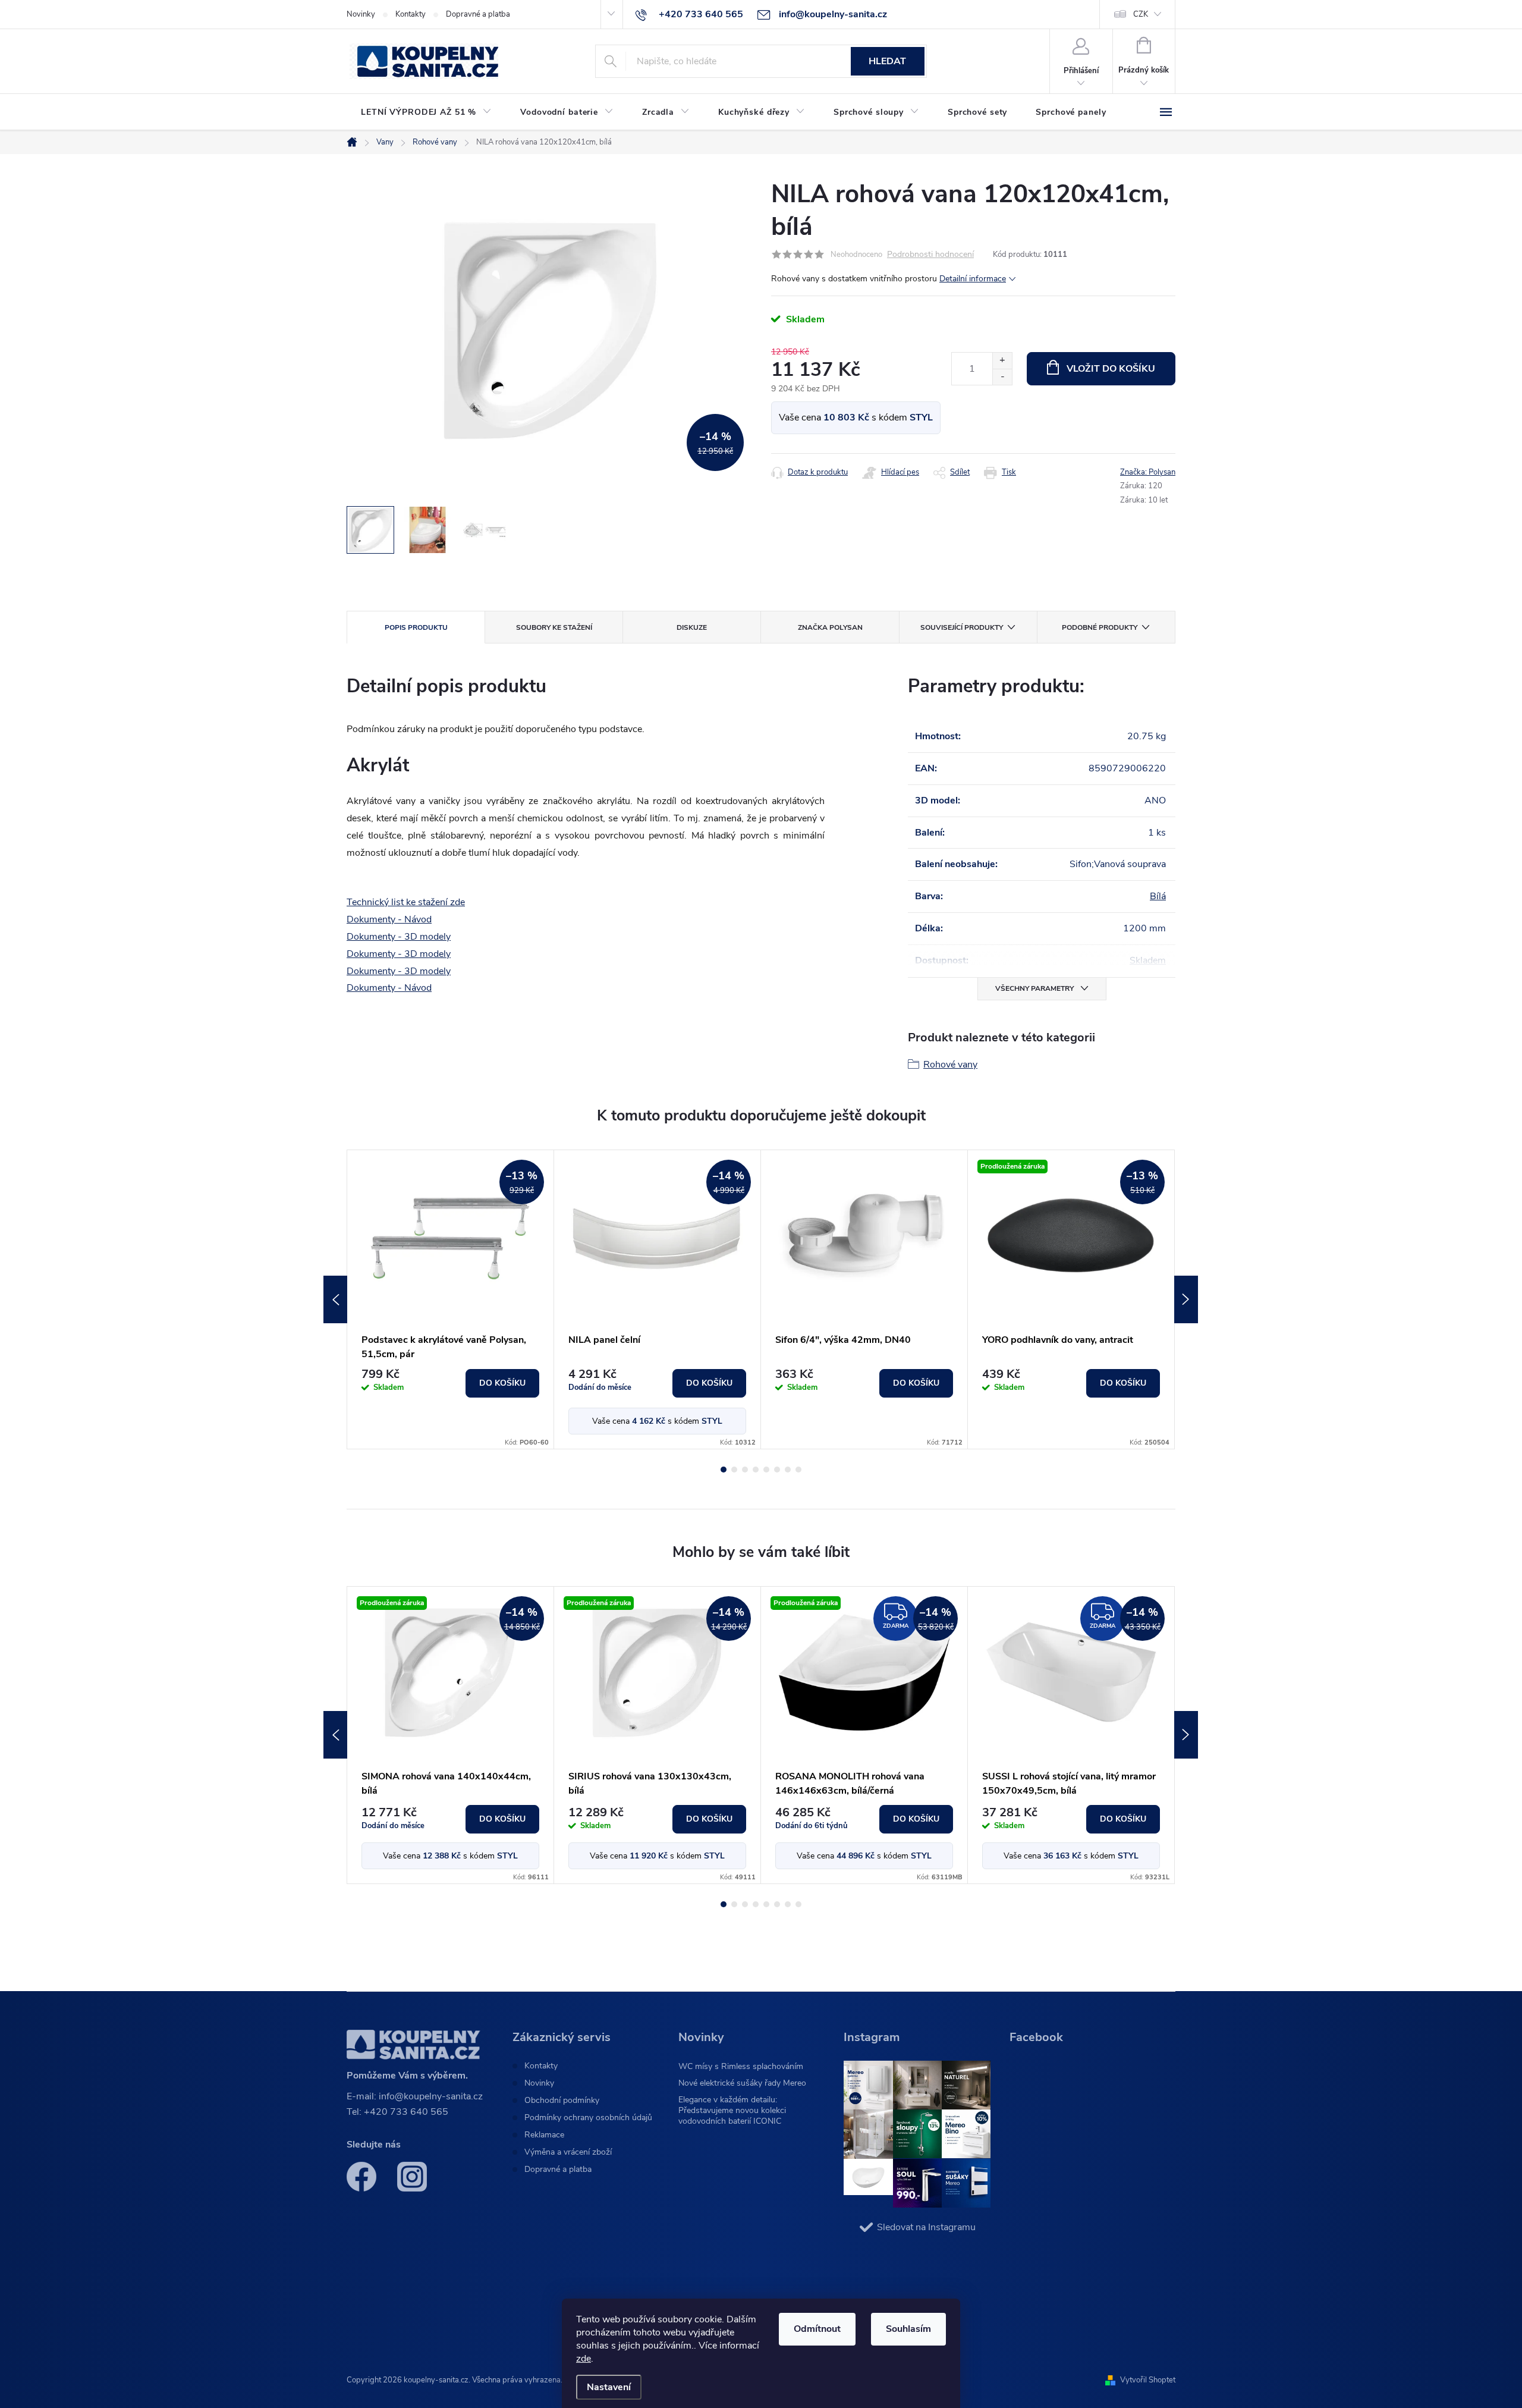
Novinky (361, 14)
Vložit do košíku (1111, 369)
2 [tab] (734, 1470)
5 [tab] (766, 1470)
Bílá (1158, 896)
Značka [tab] (830, 627)
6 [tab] (777, 1470)
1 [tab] (724, 1470)
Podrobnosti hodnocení (930, 255)
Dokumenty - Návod (389, 919)
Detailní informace (973, 279)
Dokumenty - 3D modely (399, 937)
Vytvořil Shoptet (1148, 2380)
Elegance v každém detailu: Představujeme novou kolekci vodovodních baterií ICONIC (732, 2110)
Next (1186, 1299)
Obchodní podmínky (562, 2101)
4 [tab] (756, 1470)
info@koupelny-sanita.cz (431, 2096)
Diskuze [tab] (692, 627)
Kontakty (411, 14)
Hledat (887, 61)
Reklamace (544, 2135)
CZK (1141, 14)
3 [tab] (745, 1470)
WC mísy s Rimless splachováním (741, 2066)
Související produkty (962, 627)
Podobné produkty (1100, 627)
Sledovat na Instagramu (926, 2227)
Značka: (1148, 472)
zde (584, 2359)
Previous (335, 1299)
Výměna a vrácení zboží (568, 2152)
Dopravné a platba (478, 14)
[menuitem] (426, 112)
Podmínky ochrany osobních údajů (588, 2118)
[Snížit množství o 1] (1002, 377)
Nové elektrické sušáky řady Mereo (742, 2083)
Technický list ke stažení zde (406, 902)
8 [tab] (798, 1470)
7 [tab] (788, 1470)
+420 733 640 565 (406, 2112)
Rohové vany (950, 1065)
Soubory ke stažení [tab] (554, 627)
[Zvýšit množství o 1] (1002, 361)
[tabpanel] (451, 1299)
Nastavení (609, 2387)
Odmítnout (817, 2329)
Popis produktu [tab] (416, 627)
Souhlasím (908, 2329)
